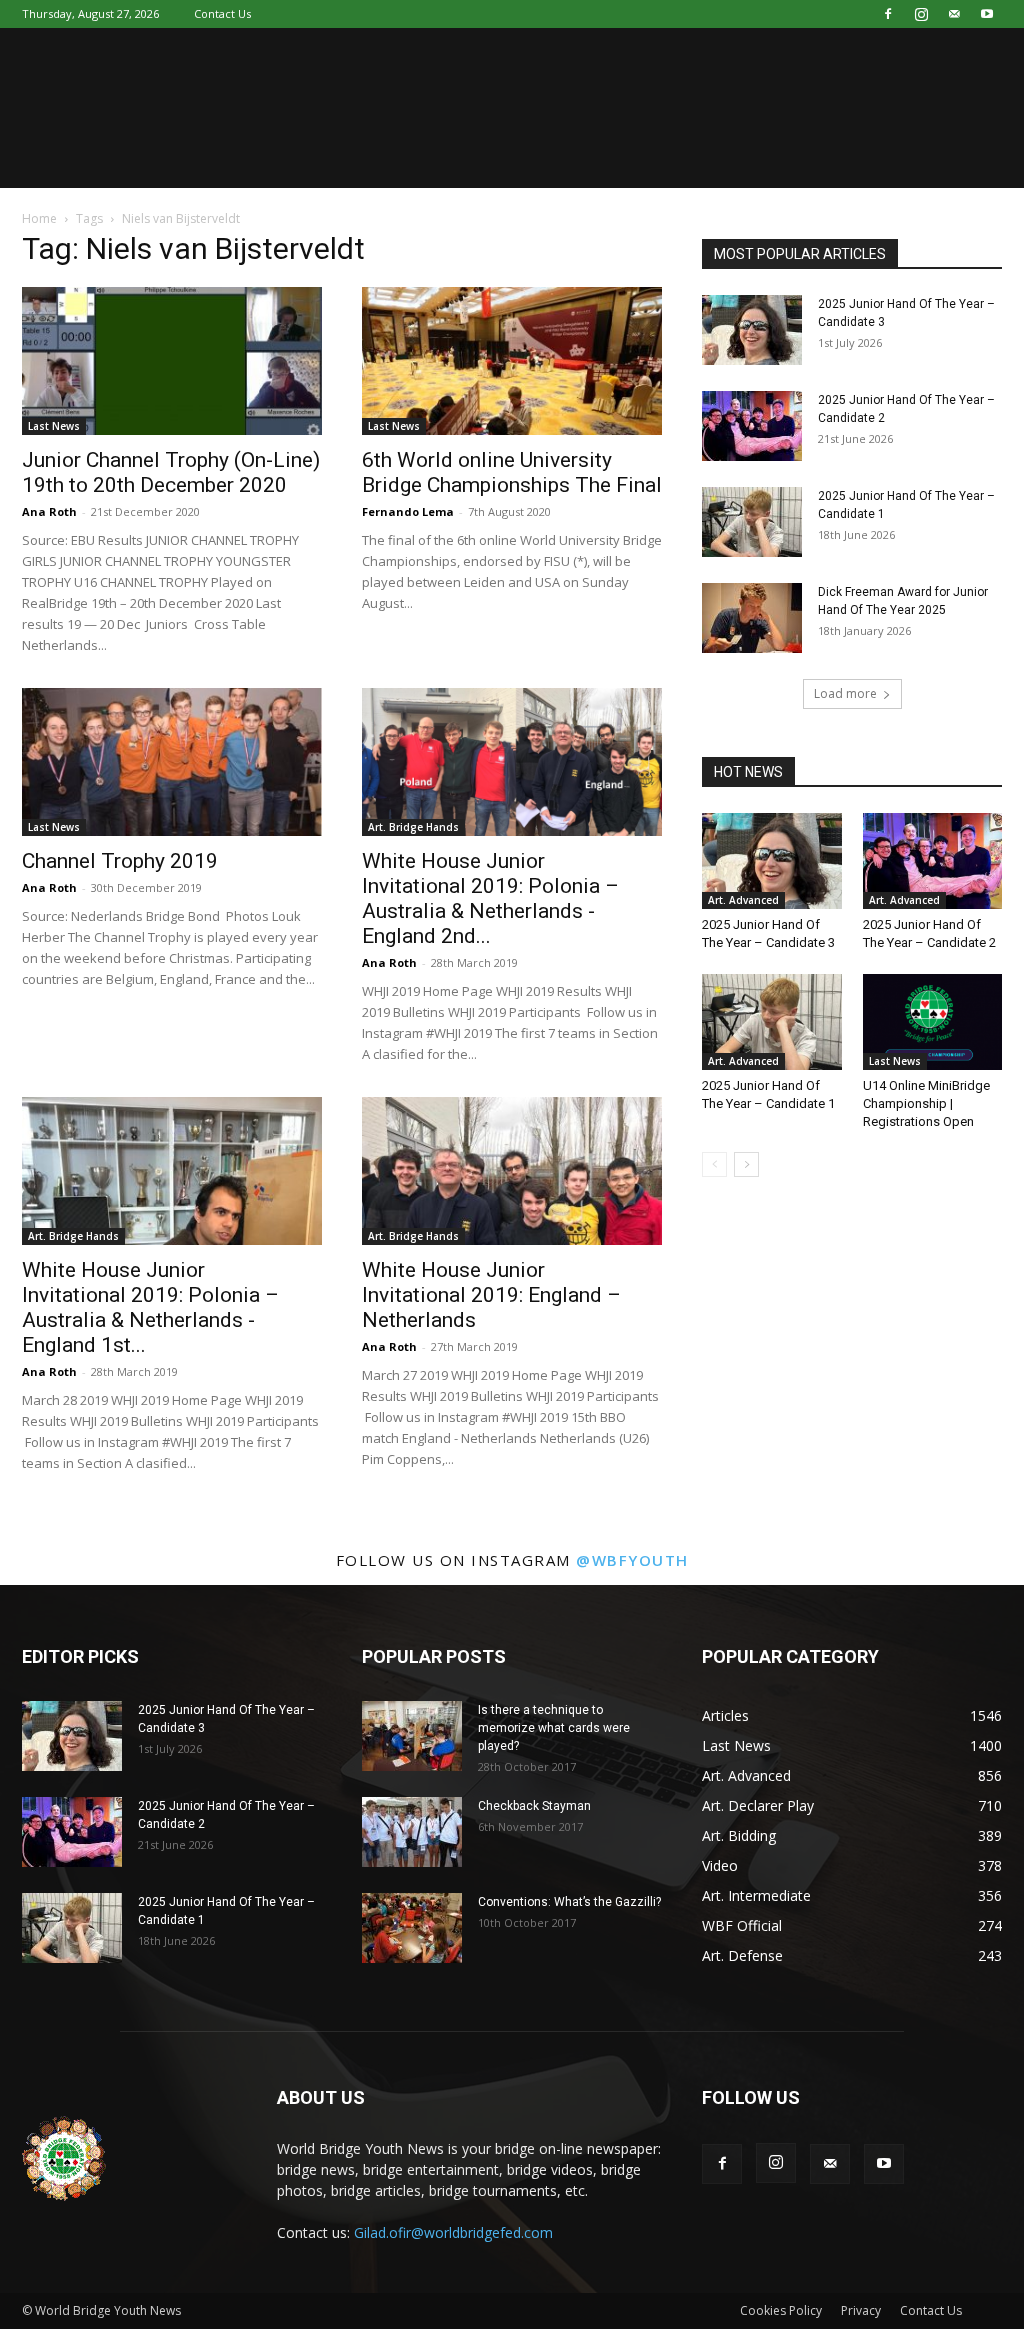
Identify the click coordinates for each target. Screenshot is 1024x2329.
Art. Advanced (743, 900)
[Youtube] (987, 14)
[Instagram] (921, 14)
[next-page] (746, 1164)
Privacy (861, 2310)
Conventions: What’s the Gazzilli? (569, 1902)
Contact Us (222, 13)
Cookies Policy (781, 2310)
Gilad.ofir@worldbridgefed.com (453, 2232)
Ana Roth (49, 511)
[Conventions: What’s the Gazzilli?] (412, 1928)
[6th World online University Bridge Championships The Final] (512, 361)
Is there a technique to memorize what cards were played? (554, 1728)
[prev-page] (714, 1164)
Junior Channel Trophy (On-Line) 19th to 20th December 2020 (171, 472)
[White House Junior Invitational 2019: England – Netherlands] (512, 1171)
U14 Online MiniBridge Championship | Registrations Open (926, 1103)
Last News (54, 426)
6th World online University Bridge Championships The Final (512, 472)
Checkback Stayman (534, 1806)
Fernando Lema (408, 511)
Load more (845, 693)
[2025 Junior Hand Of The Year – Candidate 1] (752, 522)
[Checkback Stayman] (412, 1832)
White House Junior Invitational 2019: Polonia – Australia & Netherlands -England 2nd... (490, 898)
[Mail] (954, 14)
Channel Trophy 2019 (120, 861)
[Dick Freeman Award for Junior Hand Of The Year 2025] (752, 618)
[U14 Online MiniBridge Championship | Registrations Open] (933, 1022)
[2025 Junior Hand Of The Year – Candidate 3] (752, 330)
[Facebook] (888, 14)
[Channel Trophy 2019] (172, 762)
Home (39, 218)
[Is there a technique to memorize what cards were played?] (412, 1736)
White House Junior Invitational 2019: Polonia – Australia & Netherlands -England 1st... (150, 1307)
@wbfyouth (632, 1560)
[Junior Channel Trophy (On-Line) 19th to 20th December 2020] (172, 361)
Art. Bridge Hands (413, 827)
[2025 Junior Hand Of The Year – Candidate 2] (752, 426)
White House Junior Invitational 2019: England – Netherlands (491, 1295)
